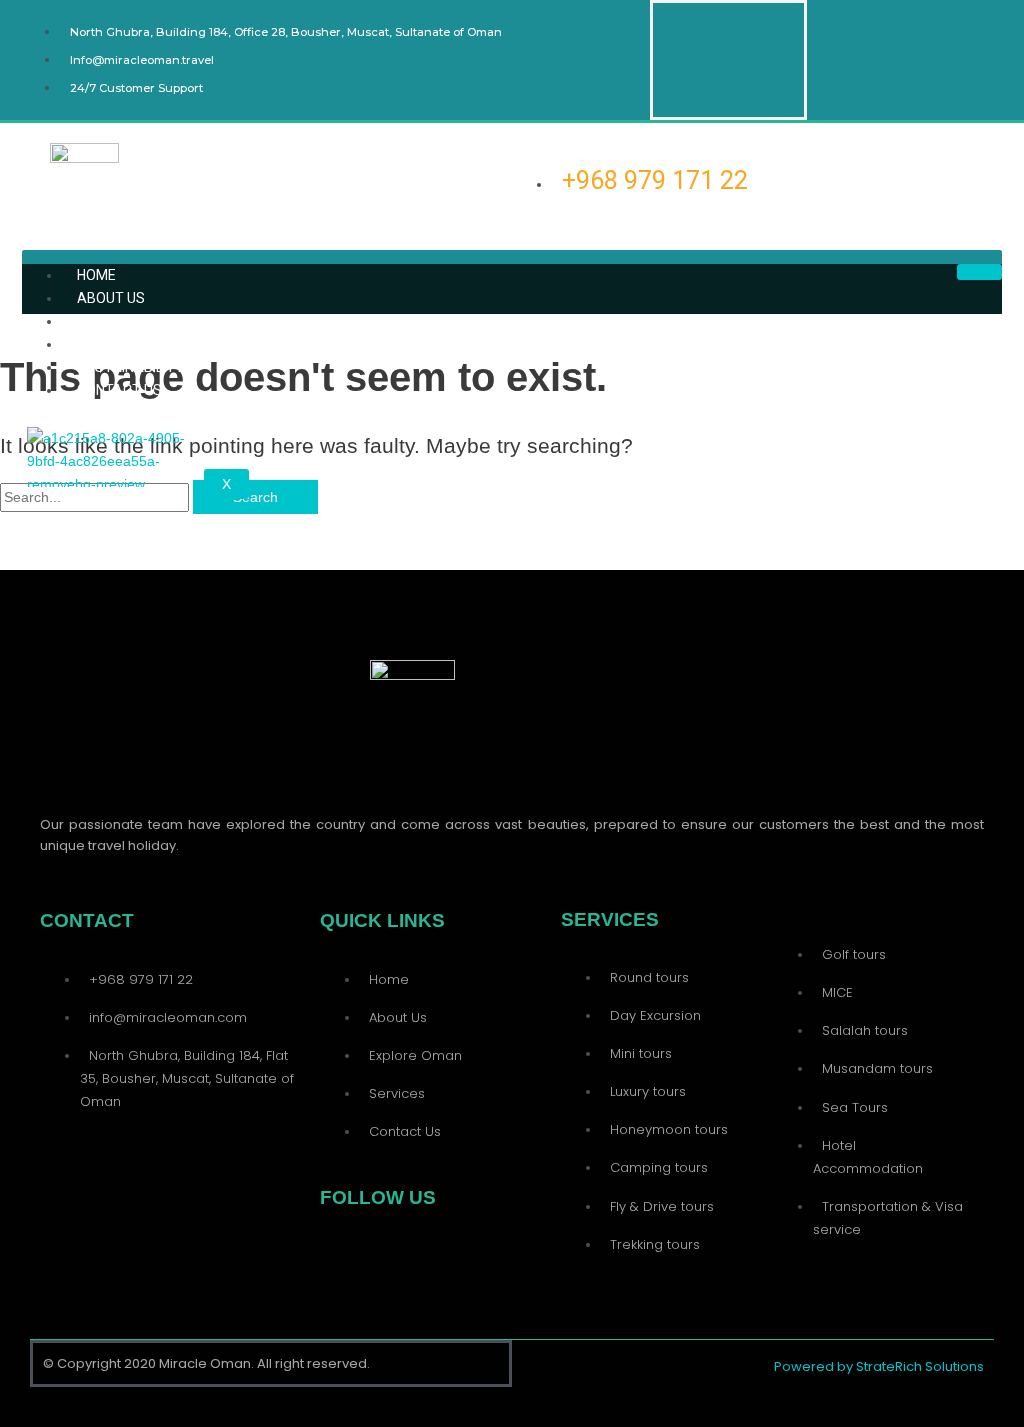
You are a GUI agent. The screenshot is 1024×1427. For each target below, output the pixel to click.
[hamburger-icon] (979, 272)
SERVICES (109, 344)
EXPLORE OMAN (129, 321)
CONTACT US (119, 390)
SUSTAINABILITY (130, 367)
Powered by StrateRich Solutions (879, 1366)
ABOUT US (111, 298)
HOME (96, 275)
